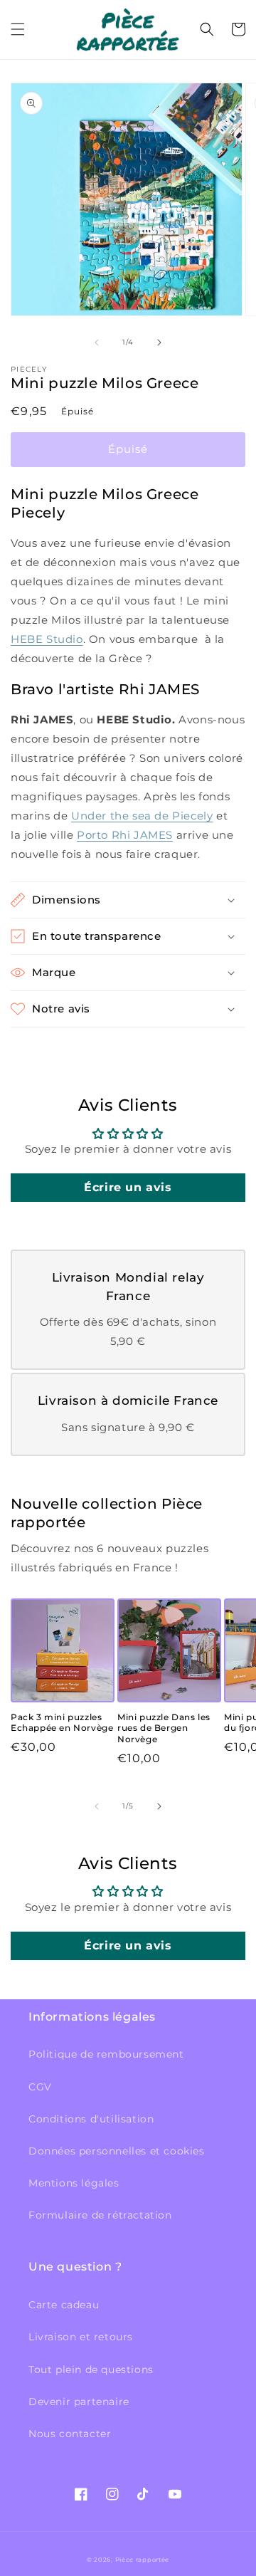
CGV (40, 2087)
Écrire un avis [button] (128, 1187)
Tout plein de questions (91, 2370)
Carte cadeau (64, 2305)
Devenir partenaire (79, 2402)
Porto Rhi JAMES (125, 835)
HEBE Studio (47, 639)
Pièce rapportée (143, 2560)
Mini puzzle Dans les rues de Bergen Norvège (164, 1728)
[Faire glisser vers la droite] (159, 342)
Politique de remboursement (106, 2054)
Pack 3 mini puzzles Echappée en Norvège (62, 1723)
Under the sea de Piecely (142, 816)
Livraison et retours (81, 2337)
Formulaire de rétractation (100, 2215)
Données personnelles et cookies (117, 2151)
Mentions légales (74, 2183)
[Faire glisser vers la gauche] (97, 342)
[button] (18, 29)
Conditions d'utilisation (91, 2119)
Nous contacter (70, 2434)
